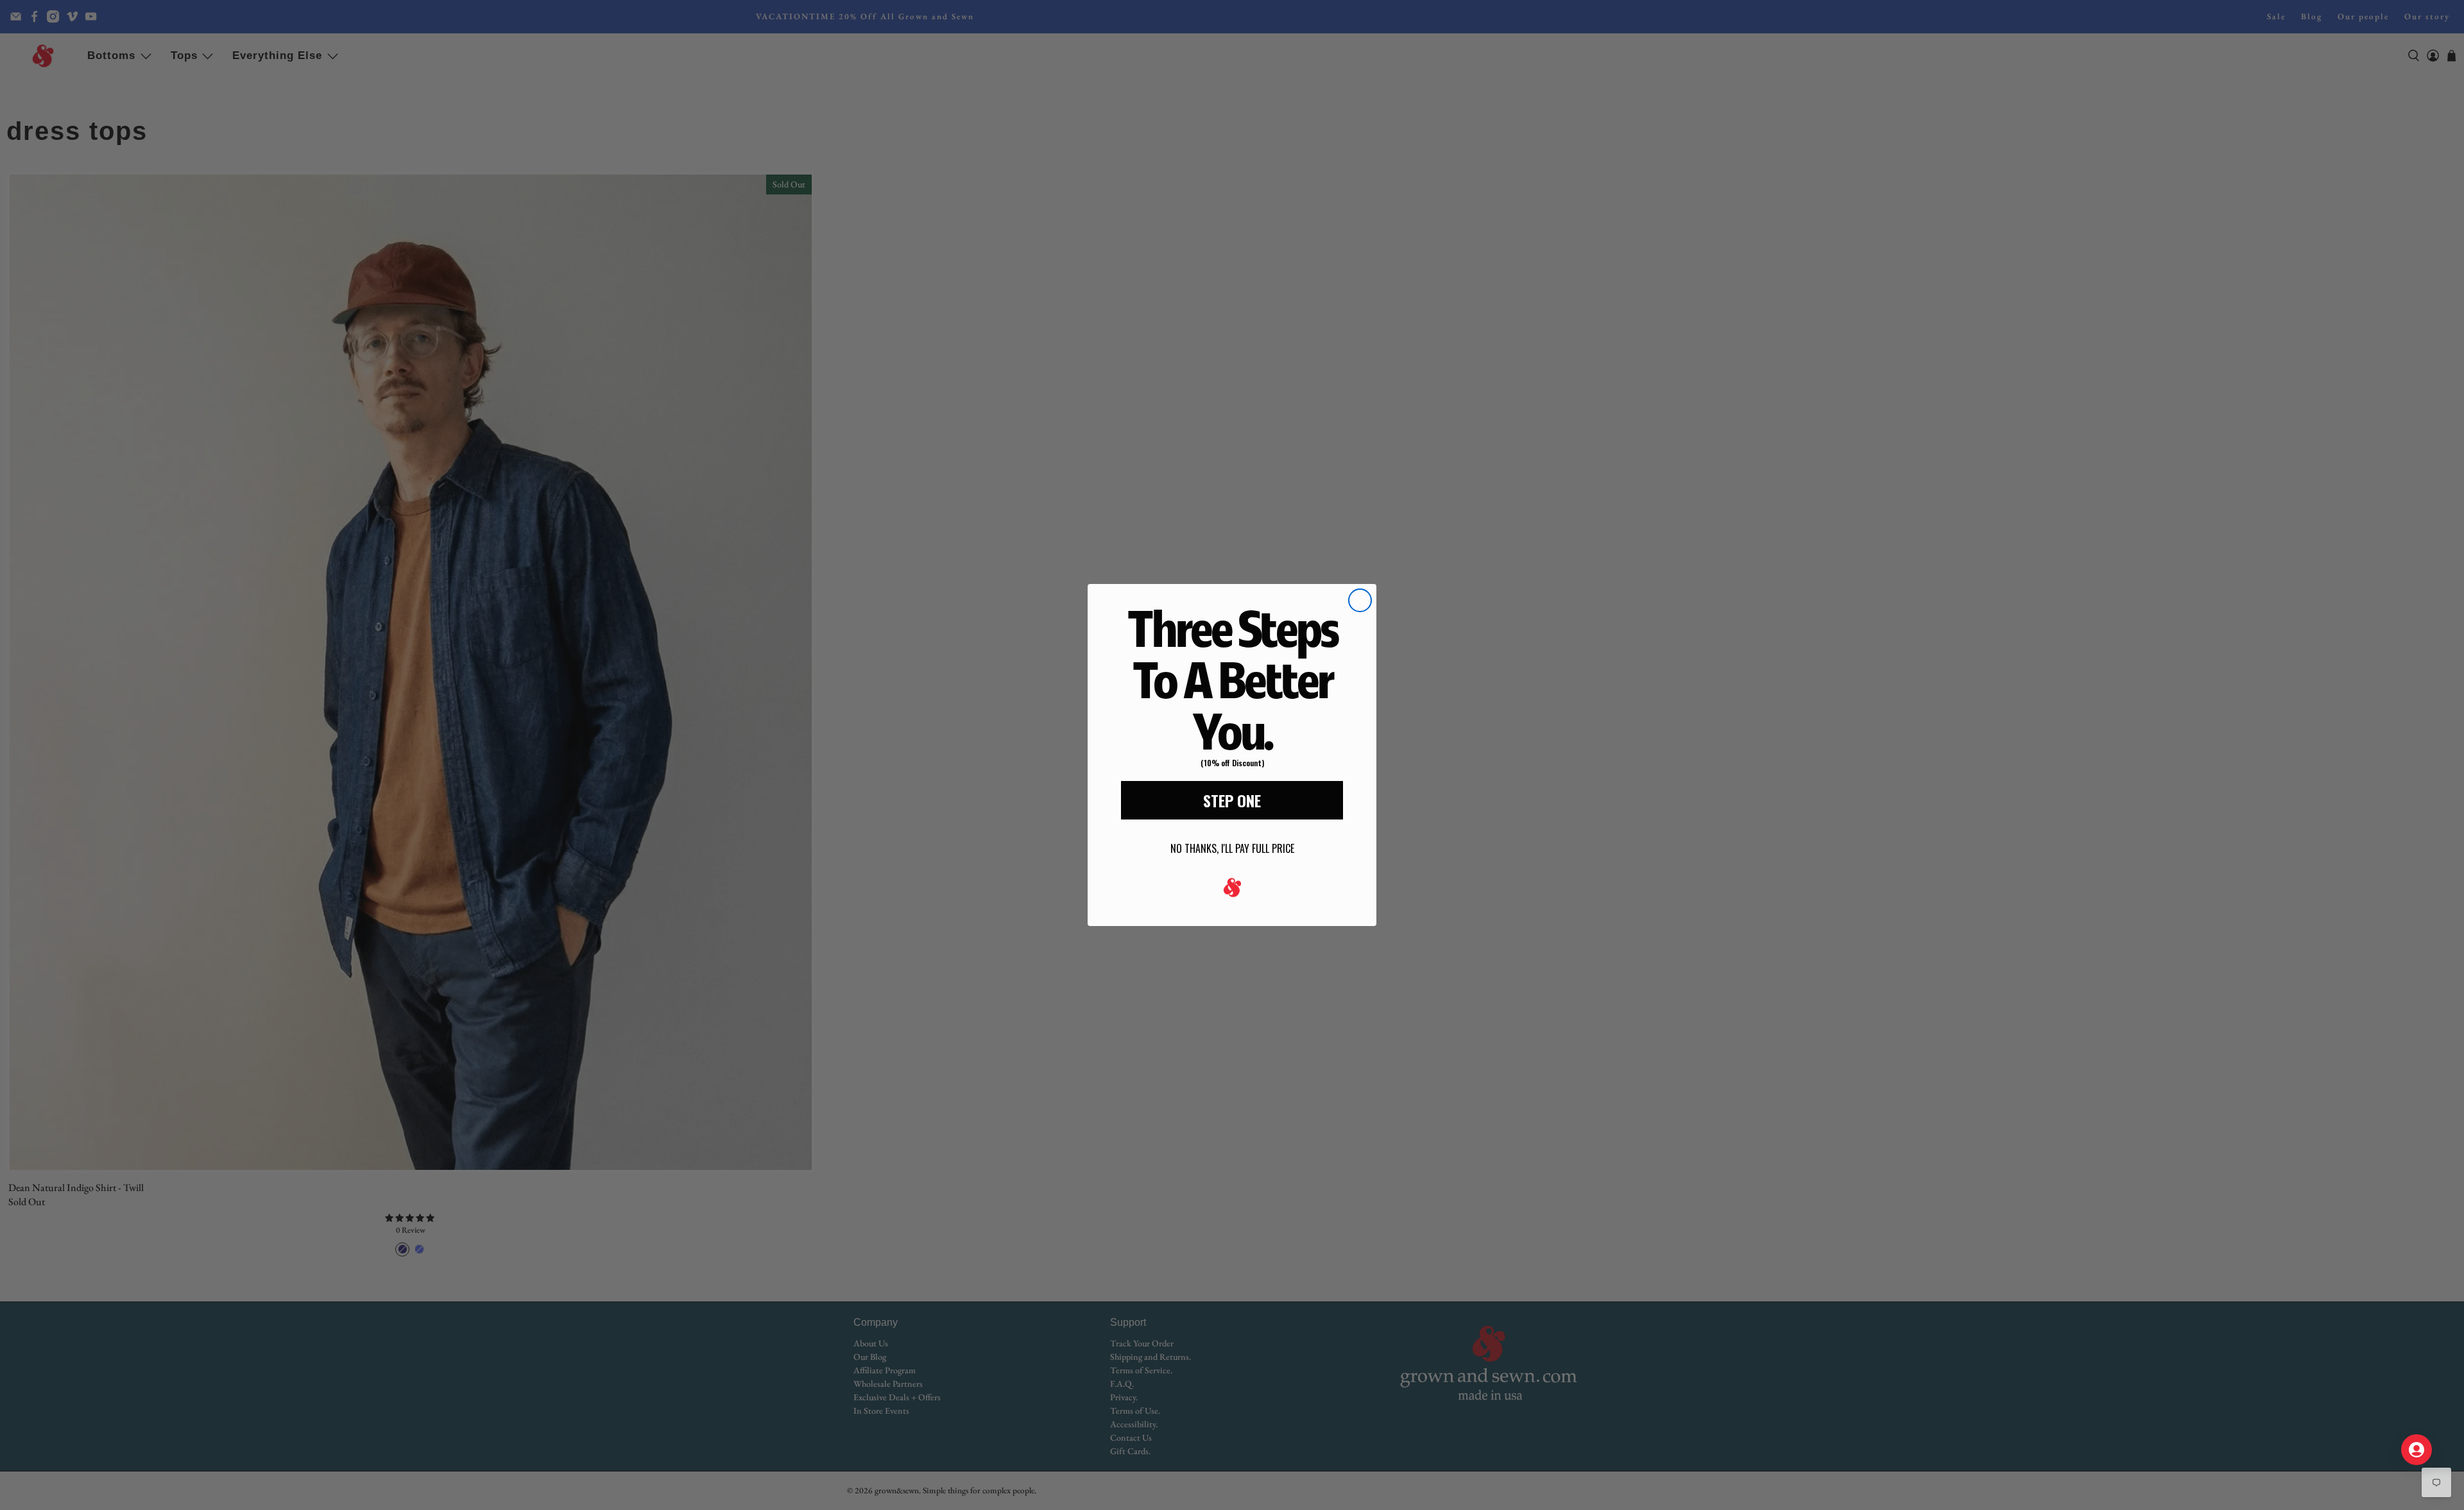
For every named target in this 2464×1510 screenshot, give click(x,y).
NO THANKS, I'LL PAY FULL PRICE (1232, 848)
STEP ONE (1232, 800)
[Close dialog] (1360, 600)
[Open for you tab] (2417, 1450)
